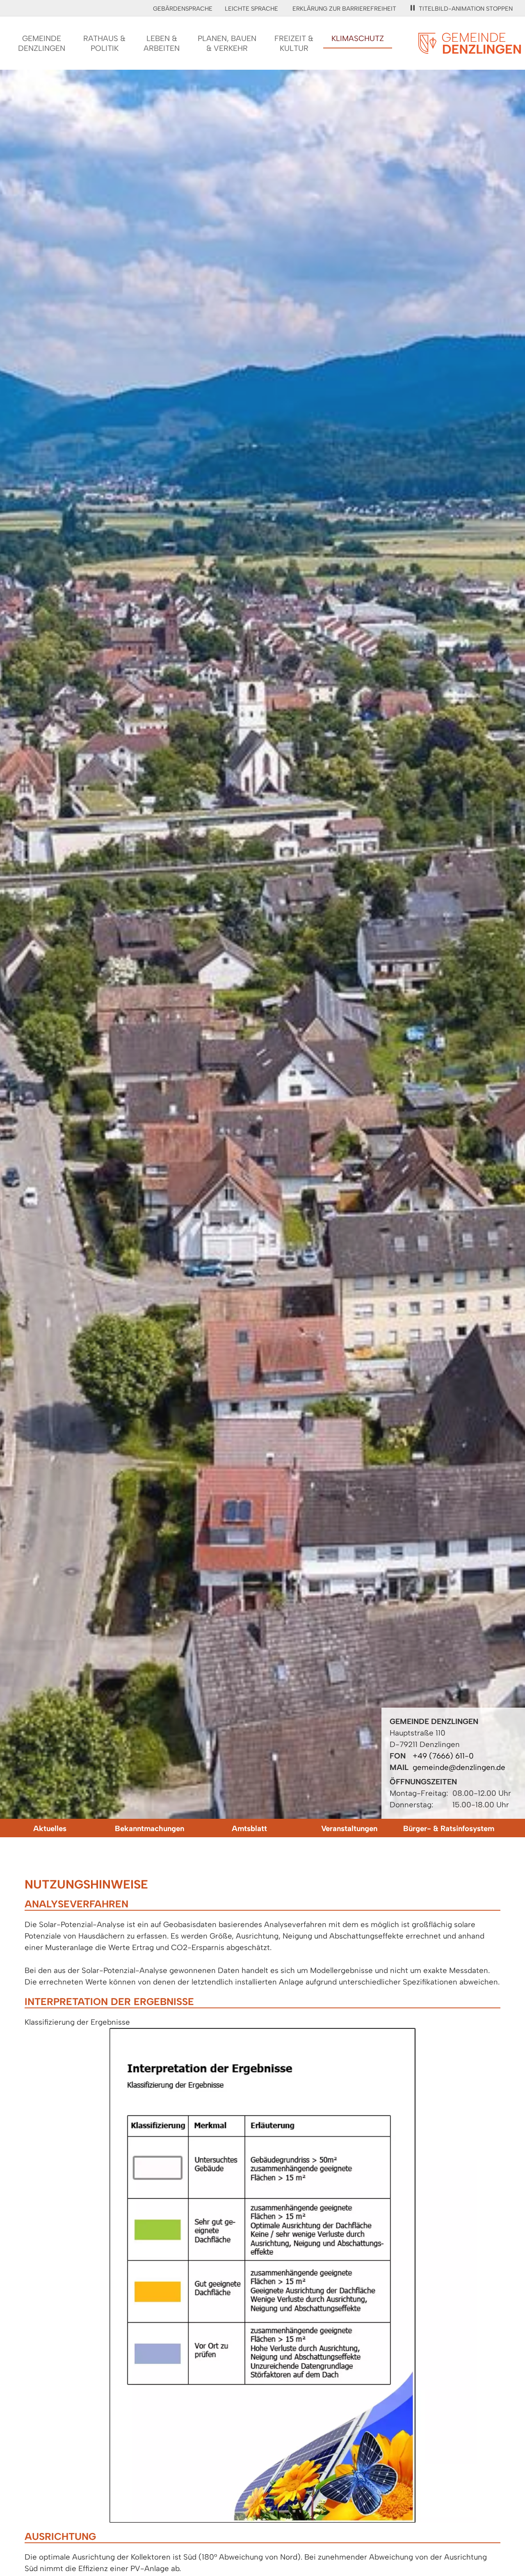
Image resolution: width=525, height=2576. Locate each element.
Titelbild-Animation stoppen (466, 9)
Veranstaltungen (349, 1828)
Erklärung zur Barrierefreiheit (344, 9)
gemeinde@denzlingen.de (459, 1767)
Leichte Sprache (251, 9)
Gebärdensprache (183, 9)
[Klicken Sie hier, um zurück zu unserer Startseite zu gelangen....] (470, 49)
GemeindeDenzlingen (42, 43)
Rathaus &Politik (104, 43)
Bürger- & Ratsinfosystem (449, 1828)
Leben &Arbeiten (162, 43)
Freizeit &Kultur (294, 43)
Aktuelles (50, 1828)
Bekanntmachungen (150, 1828)
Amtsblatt (249, 1828)
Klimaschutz (358, 38)
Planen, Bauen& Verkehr (227, 43)
